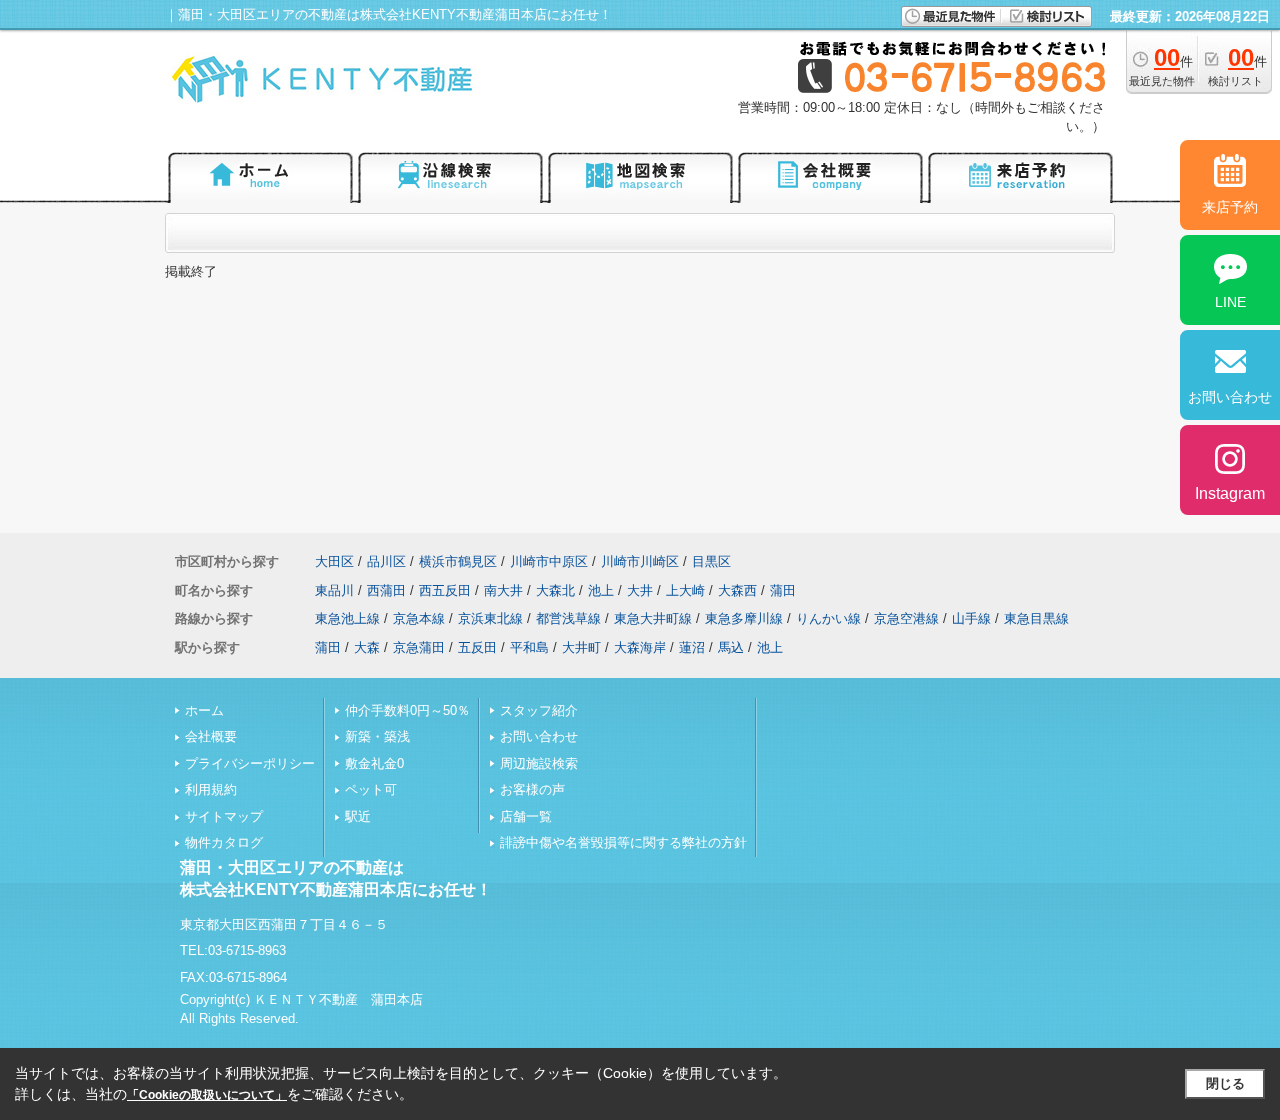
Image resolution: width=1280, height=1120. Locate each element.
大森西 (737, 590)
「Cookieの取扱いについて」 (207, 1095)
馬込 (731, 647)
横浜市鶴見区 (458, 561)
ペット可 (371, 789)
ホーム (204, 710)
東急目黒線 (1036, 618)
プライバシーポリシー (250, 763)
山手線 (971, 618)
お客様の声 (532, 789)
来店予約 (1230, 207)
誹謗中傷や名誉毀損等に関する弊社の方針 (623, 842)
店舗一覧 (526, 816)
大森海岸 (640, 647)
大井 (640, 590)
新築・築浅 (377, 736)
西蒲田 (386, 590)
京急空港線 (906, 618)
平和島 (529, 647)
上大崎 (685, 590)
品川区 (386, 561)
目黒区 (711, 561)
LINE (1230, 302)
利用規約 (211, 789)
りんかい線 (828, 618)
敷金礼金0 (374, 763)
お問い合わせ (539, 736)
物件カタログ (224, 842)
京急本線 (419, 618)
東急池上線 (347, 618)
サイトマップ (224, 816)
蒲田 (783, 590)
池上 (601, 590)
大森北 (555, 590)
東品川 (334, 590)
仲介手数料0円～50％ (407, 710)
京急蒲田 (419, 647)
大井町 (581, 647)
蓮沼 (692, 647)
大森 (367, 647)
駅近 (358, 816)
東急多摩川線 (744, 618)
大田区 (334, 561)
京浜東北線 (490, 618)
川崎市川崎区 (640, 561)
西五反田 (445, 590)
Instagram (1230, 493)
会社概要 (211, 736)
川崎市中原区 (549, 561)
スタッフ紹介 (539, 710)
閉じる (1225, 1083)
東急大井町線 (653, 618)
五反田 (477, 647)
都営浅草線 (568, 618)
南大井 (503, 590)
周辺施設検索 (539, 763)
